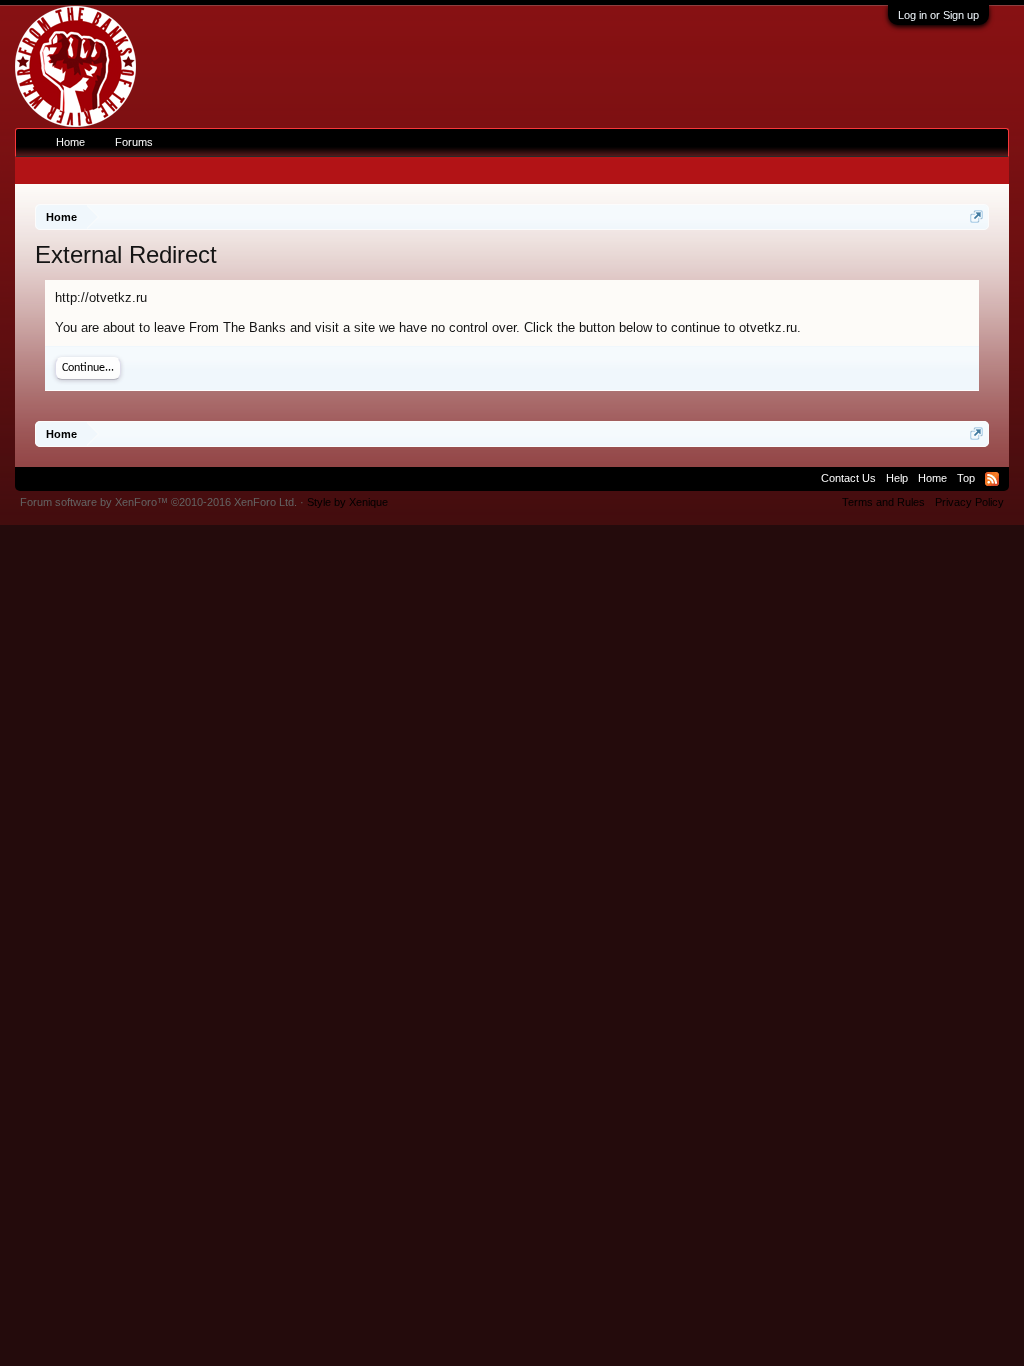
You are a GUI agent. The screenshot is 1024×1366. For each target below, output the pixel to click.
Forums (134, 142)
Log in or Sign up (938, 15)
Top (966, 478)
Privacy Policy (969, 502)
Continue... (88, 368)
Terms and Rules (883, 502)
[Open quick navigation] (976, 216)
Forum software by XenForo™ (158, 502)
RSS (992, 479)
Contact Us (848, 478)
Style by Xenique (347, 502)
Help (897, 478)
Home (70, 142)
